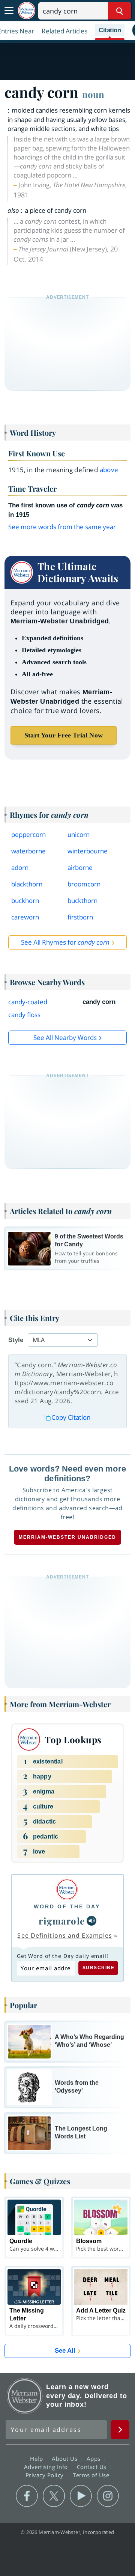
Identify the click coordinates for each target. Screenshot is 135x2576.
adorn (20, 867)
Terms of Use (91, 2475)
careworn (25, 917)
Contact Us (93, 2466)
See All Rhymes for (65, 942)
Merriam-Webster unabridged (67, 1537)
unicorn (79, 834)
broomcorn (84, 884)
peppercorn (28, 834)
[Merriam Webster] (67, 1889)
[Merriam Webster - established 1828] (27, 11)
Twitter (54, 2496)
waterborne (28, 851)
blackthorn (27, 884)
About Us (65, 2458)
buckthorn (82, 901)
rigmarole (62, 1921)
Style (16, 1340)
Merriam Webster (25, 2396)
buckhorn (25, 901)
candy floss (24, 1015)
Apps (94, 2458)
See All (65, 2351)
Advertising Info (47, 2466)
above (109, 470)
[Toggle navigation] (9, 11)
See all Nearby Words (65, 1037)
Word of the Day (67, 1906)
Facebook (27, 2496)
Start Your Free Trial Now (64, 735)
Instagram (108, 2496)
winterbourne (88, 851)
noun (93, 94)
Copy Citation (71, 1417)
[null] (91, 1921)
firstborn (80, 917)
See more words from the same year (62, 527)
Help (37, 2458)
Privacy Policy (46, 2475)
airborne (80, 867)
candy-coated (28, 1002)
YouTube (81, 2496)
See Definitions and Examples (65, 1935)
